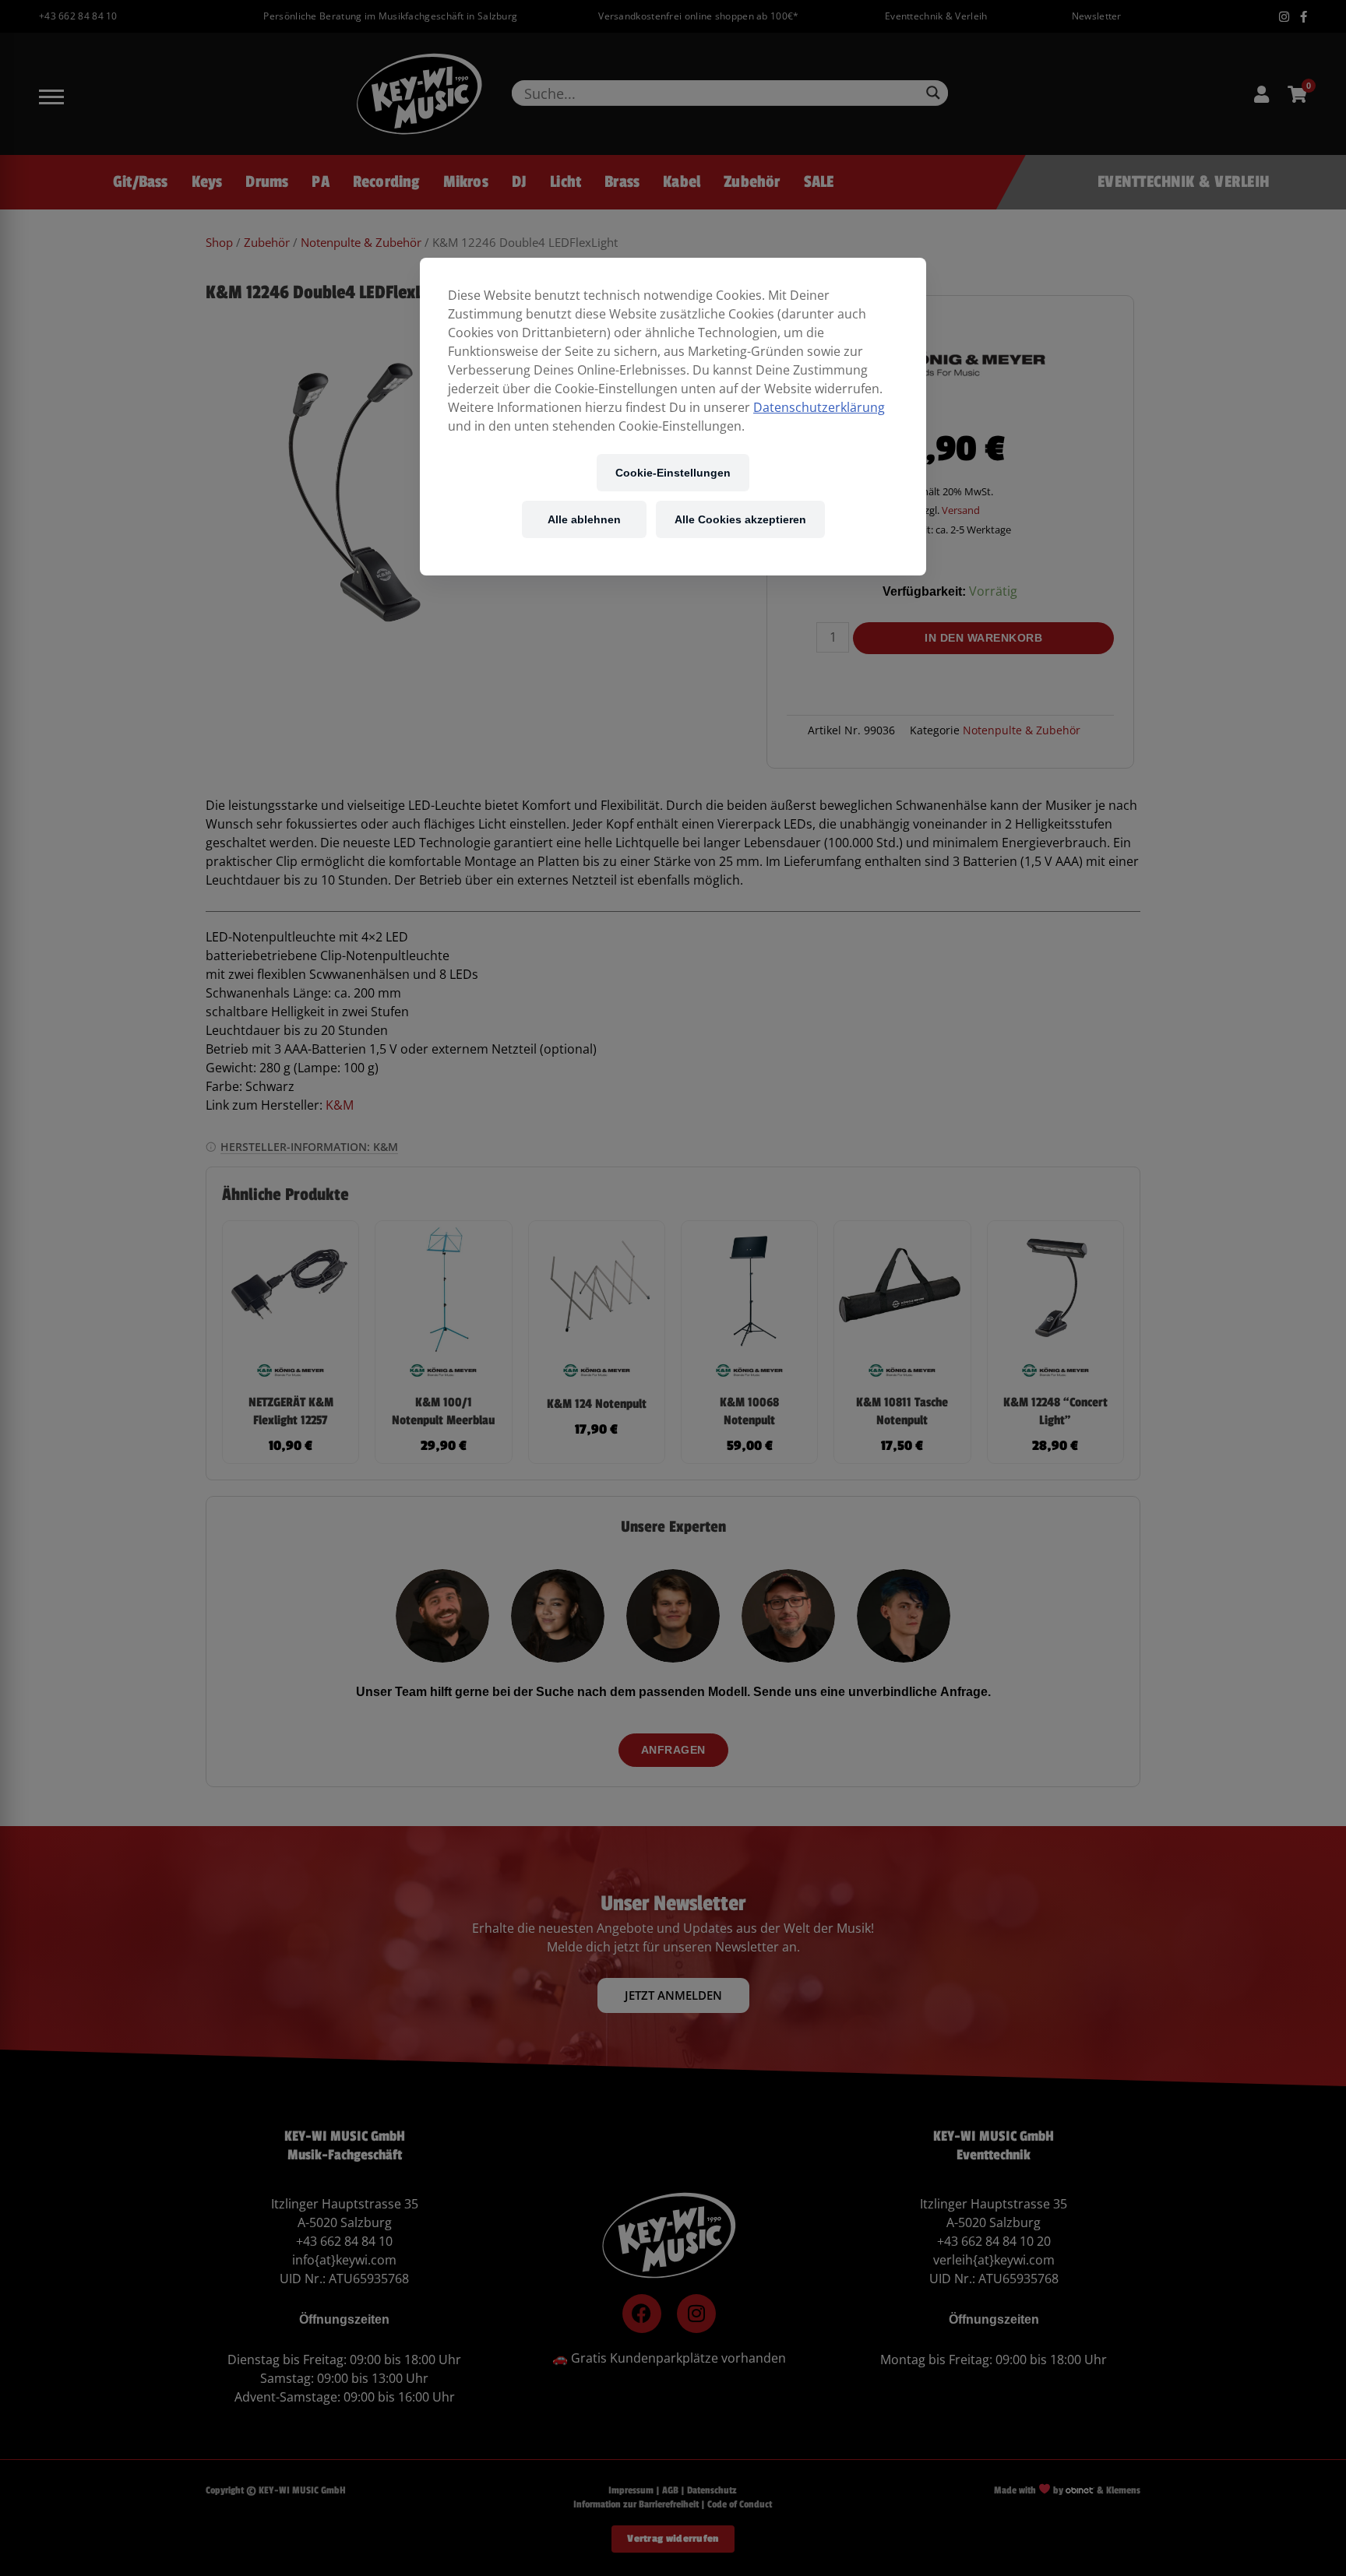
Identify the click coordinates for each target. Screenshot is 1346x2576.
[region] (673, 417)
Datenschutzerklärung (819, 407)
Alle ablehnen (584, 519)
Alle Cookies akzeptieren (740, 519)
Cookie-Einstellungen (673, 472)
